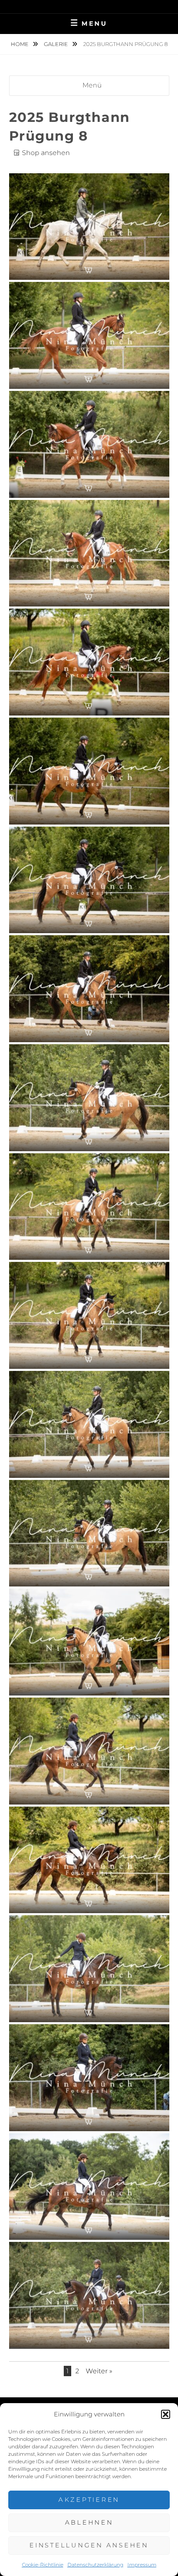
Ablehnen (89, 2522)
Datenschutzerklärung (95, 2565)
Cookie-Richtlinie (43, 2565)
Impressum (142, 2565)
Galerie (57, 44)
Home (20, 44)
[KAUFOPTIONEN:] (89, 271)
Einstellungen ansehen (89, 2545)
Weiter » (99, 2371)
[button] (166, 2414)
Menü (92, 85)
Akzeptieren (89, 2500)
